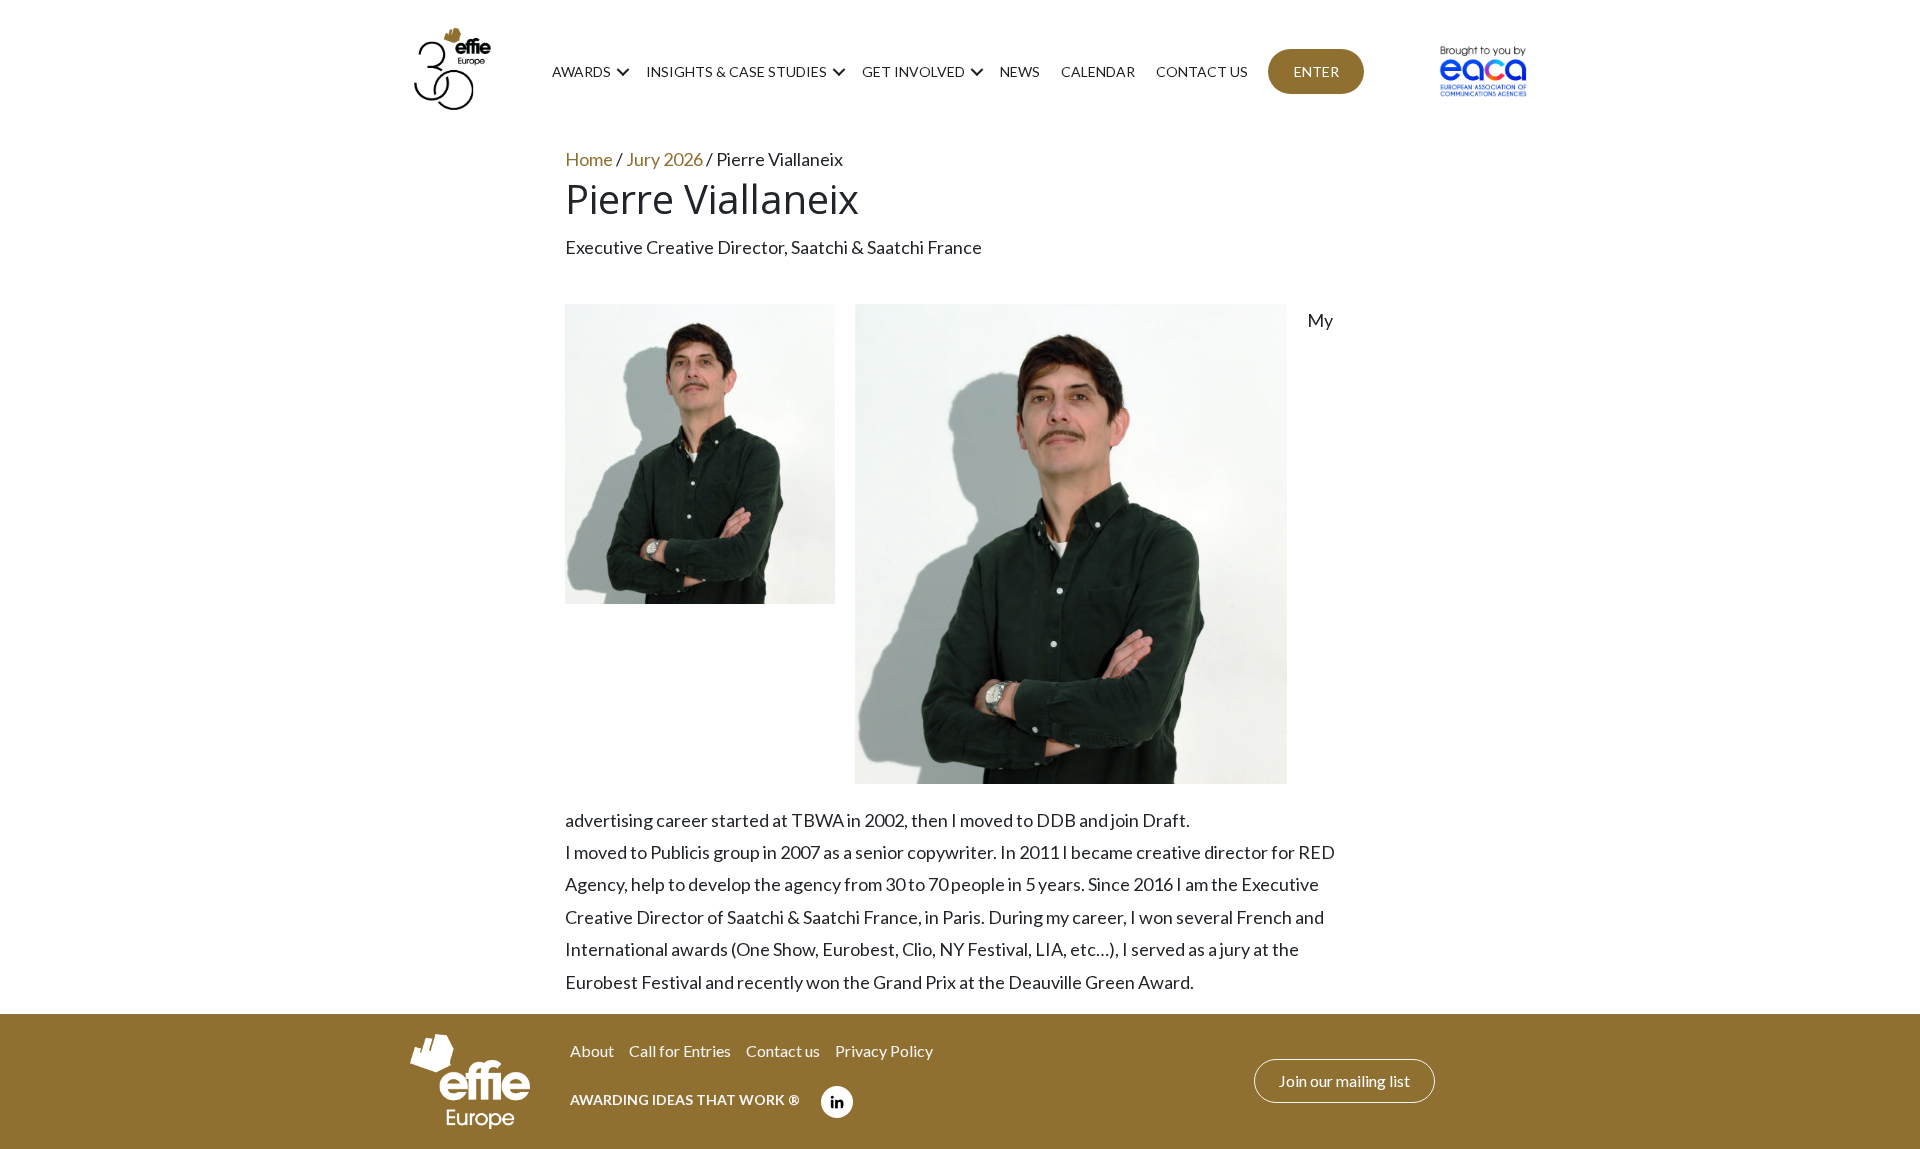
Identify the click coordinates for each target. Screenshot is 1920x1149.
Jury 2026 (664, 159)
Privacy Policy (884, 1050)
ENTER (1316, 71)
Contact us (1202, 71)
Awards (581, 71)
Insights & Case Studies (736, 71)
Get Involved (913, 71)
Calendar (1098, 71)
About (592, 1050)
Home (589, 159)
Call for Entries (680, 1050)
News (1020, 71)
